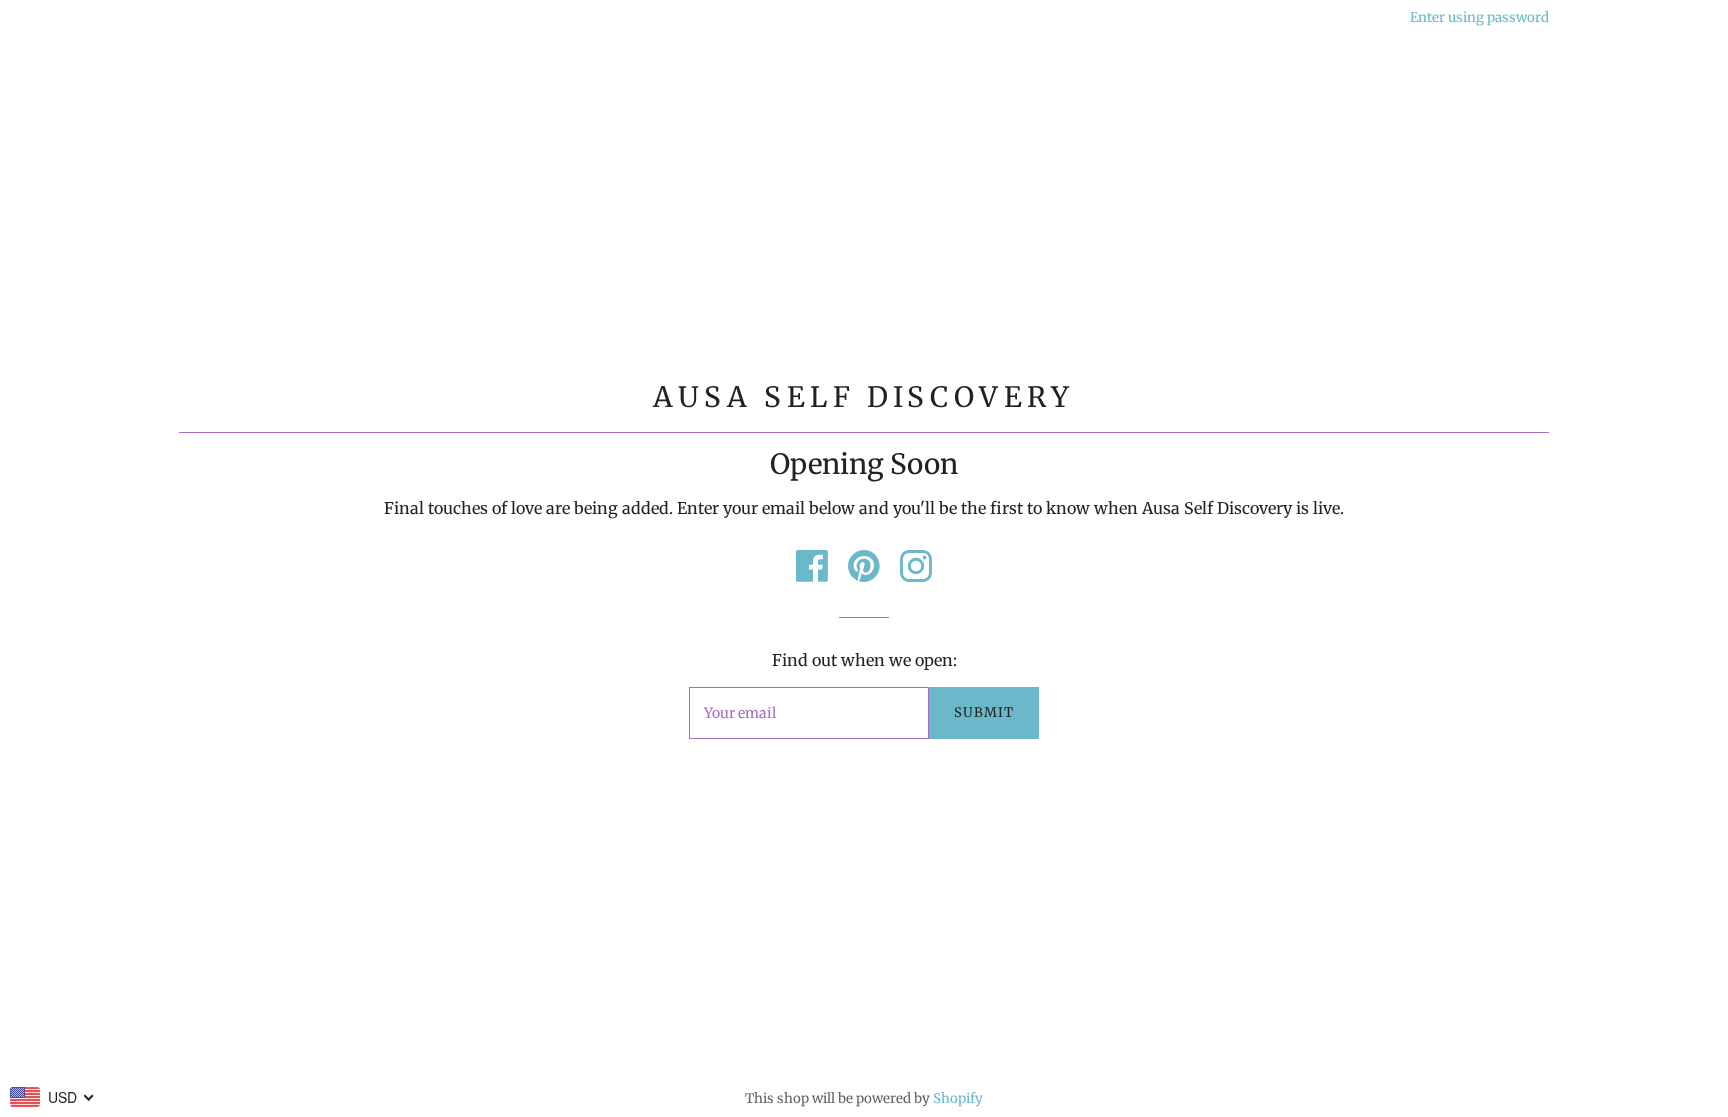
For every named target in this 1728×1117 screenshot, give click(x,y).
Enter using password (1479, 17)
